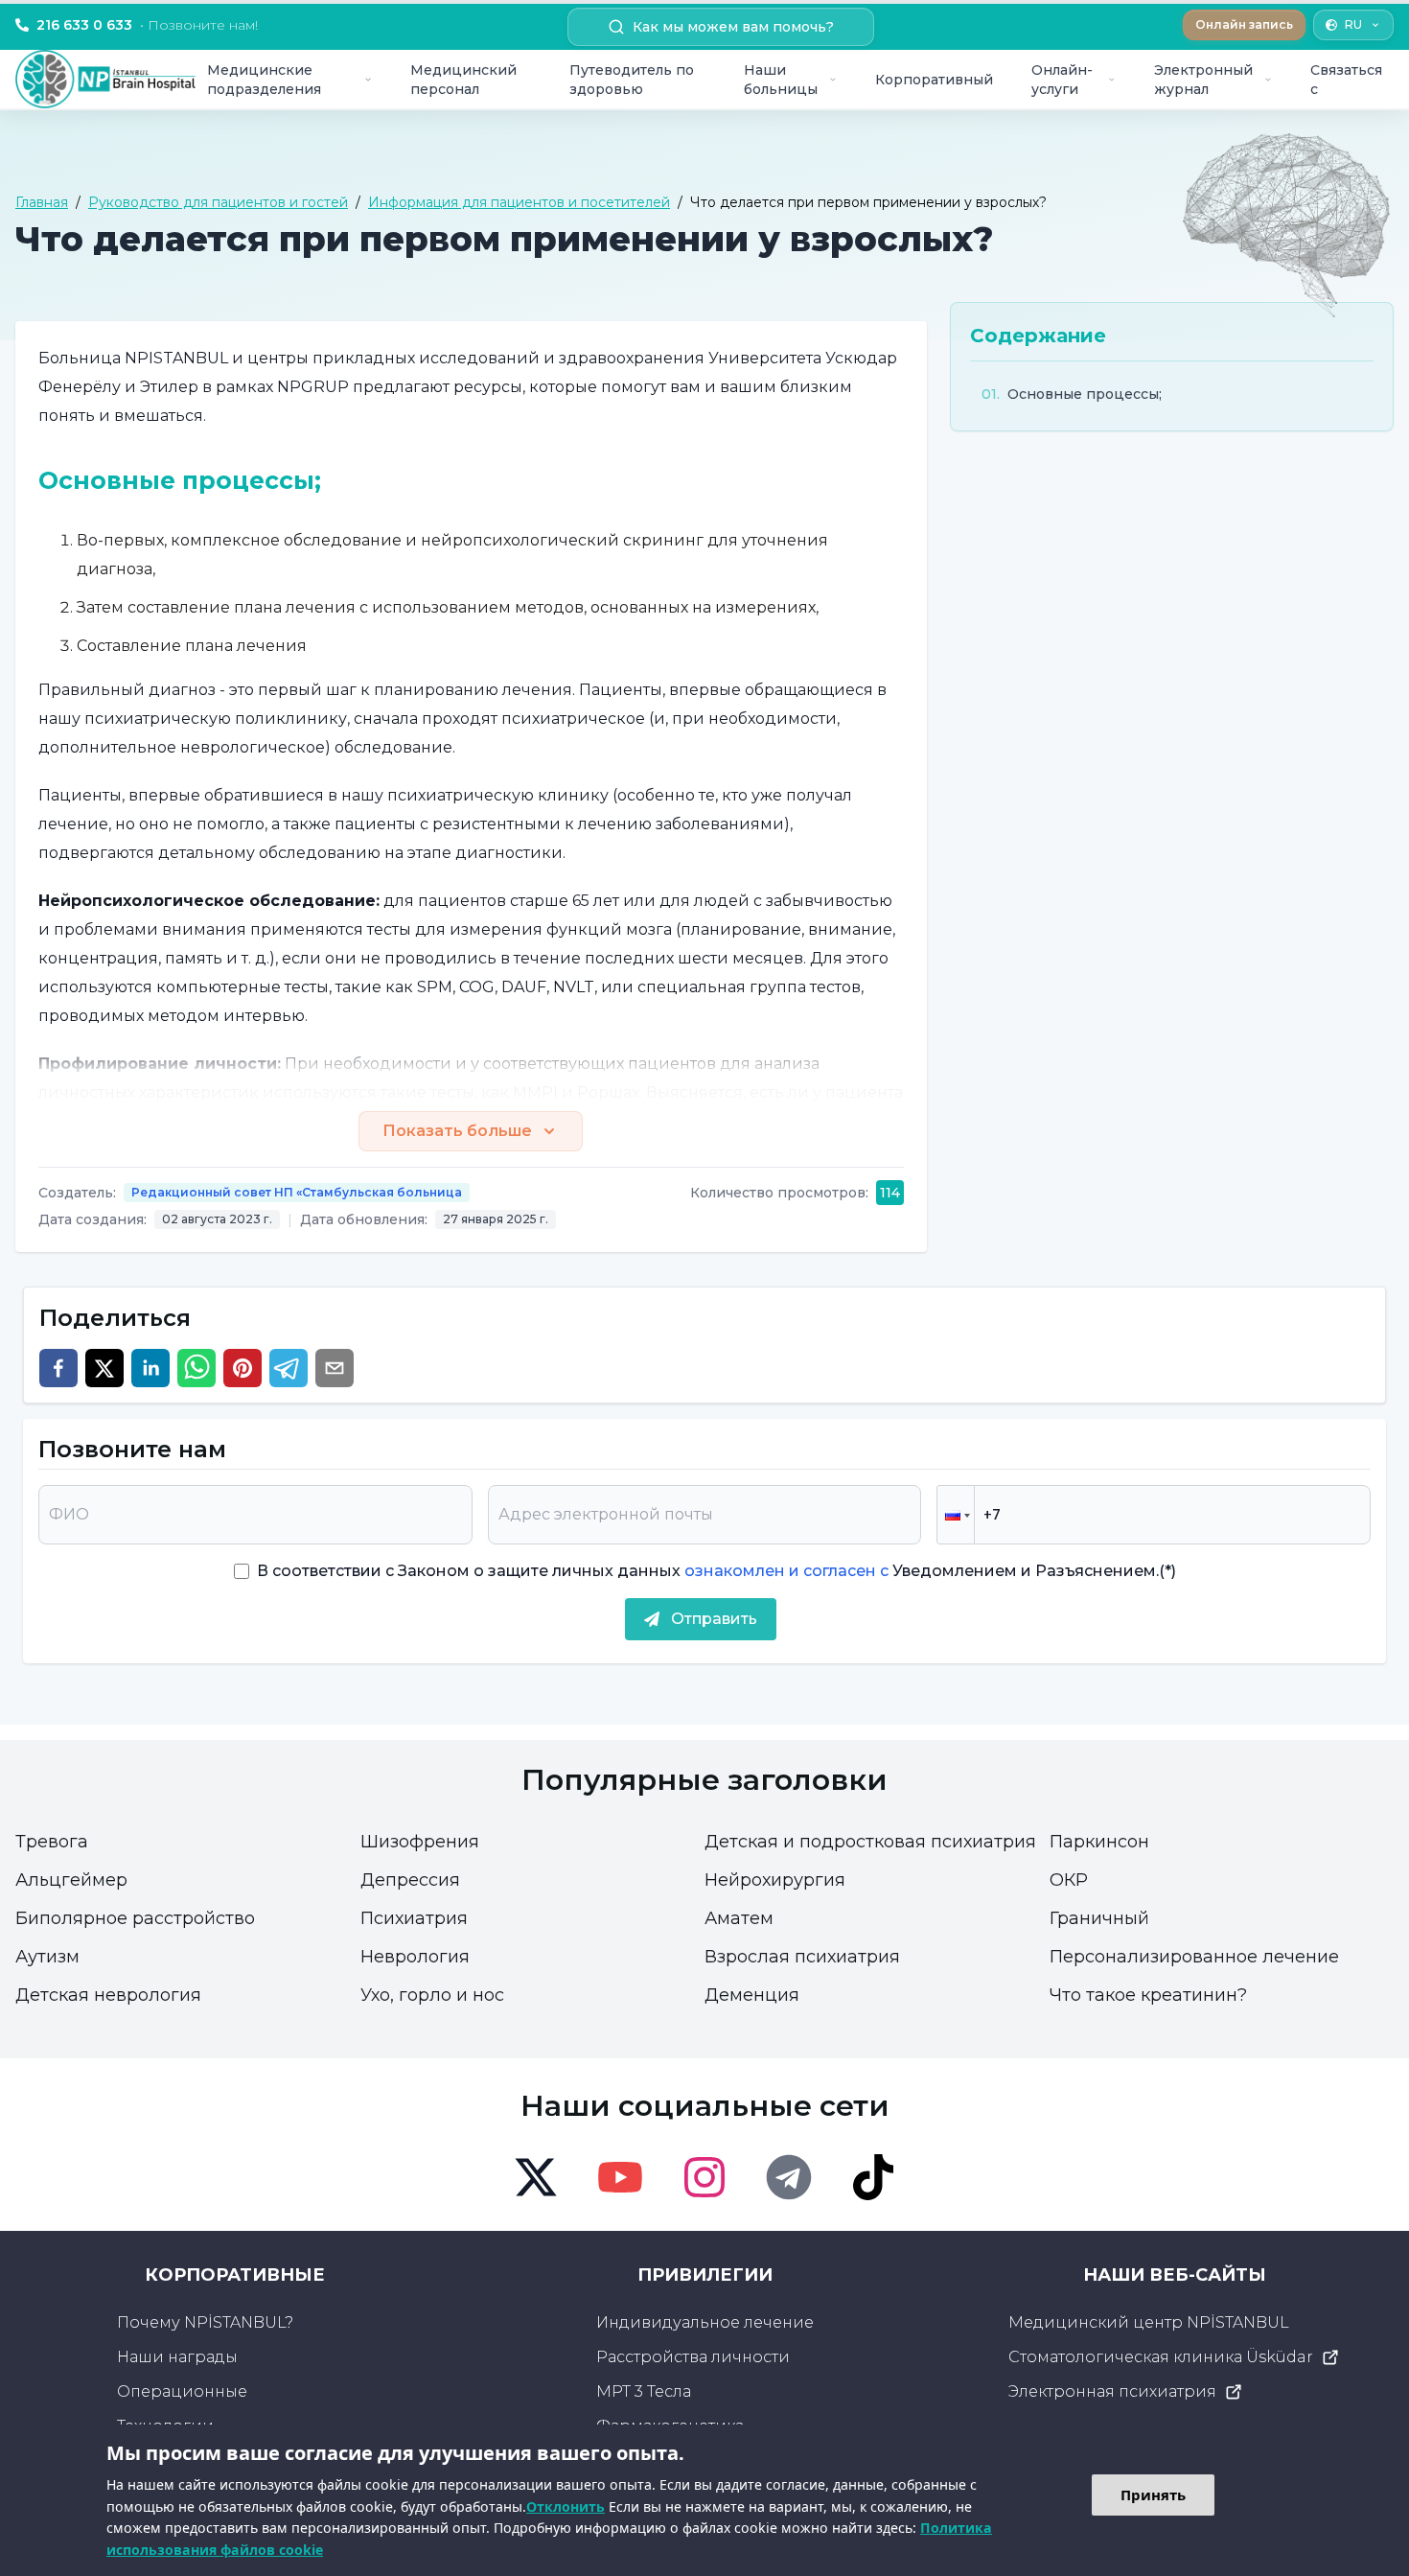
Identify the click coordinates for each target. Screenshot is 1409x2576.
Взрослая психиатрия (802, 1957)
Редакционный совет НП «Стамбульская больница (297, 1192)
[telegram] (289, 1368)
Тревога (52, 1842)
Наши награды (177, 2357)
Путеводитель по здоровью (632, 80)
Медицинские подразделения (264, 80)
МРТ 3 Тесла (644, 2391)
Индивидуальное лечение (705, 2322)
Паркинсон (1099, 1842)
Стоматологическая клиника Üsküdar (1161, 2357)
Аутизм (47, 1957)
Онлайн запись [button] (1244, 24)
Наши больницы (781, 80)
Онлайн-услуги (1062, 80)
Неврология (415, 1957)
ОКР (1069, 1880)
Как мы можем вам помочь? (733, 27)
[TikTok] (873, 2177)
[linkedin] (150, 1368)
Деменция (752, 1995)
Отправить (714, 1619)
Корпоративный (934, 80)
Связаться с (1346, 80)
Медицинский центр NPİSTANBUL (1149, 2322)
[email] (335, 1368)
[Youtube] (620, 2177)
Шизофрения (420, 1842)
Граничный (1099, 1918)
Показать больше (457, 1131)
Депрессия (410, 1880)
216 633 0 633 (147, 25)
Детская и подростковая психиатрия (870, 1842)
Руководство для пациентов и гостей (218, 202)
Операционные (182, 2391)
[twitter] (104, 1368)
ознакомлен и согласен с (785, 1571)
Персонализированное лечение (1194, 1957)
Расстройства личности (693, 2357)
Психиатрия (414, 1918)
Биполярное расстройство (135, 1918)
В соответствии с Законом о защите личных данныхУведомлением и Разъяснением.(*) (716, 1571)
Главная (42, 202)
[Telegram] (789, 2177)
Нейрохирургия (775, 1880)
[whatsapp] (196, 1368)
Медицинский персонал (463, 80)
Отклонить (566, 2506)
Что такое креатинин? (1148, 1995)
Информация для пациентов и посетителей (519, 202)
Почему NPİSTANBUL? (205, 2322)
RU (1353, 24)
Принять (1153, 2495)
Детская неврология (108, 1995)
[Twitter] (536, 2177)
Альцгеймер (71, 1880)
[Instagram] (704, 2177)
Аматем (739, 1918)
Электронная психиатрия (1112, 2391)
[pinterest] (243, 1368)
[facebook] (58, 1368)
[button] (956, 1515)
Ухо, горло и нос (432, 1995)
